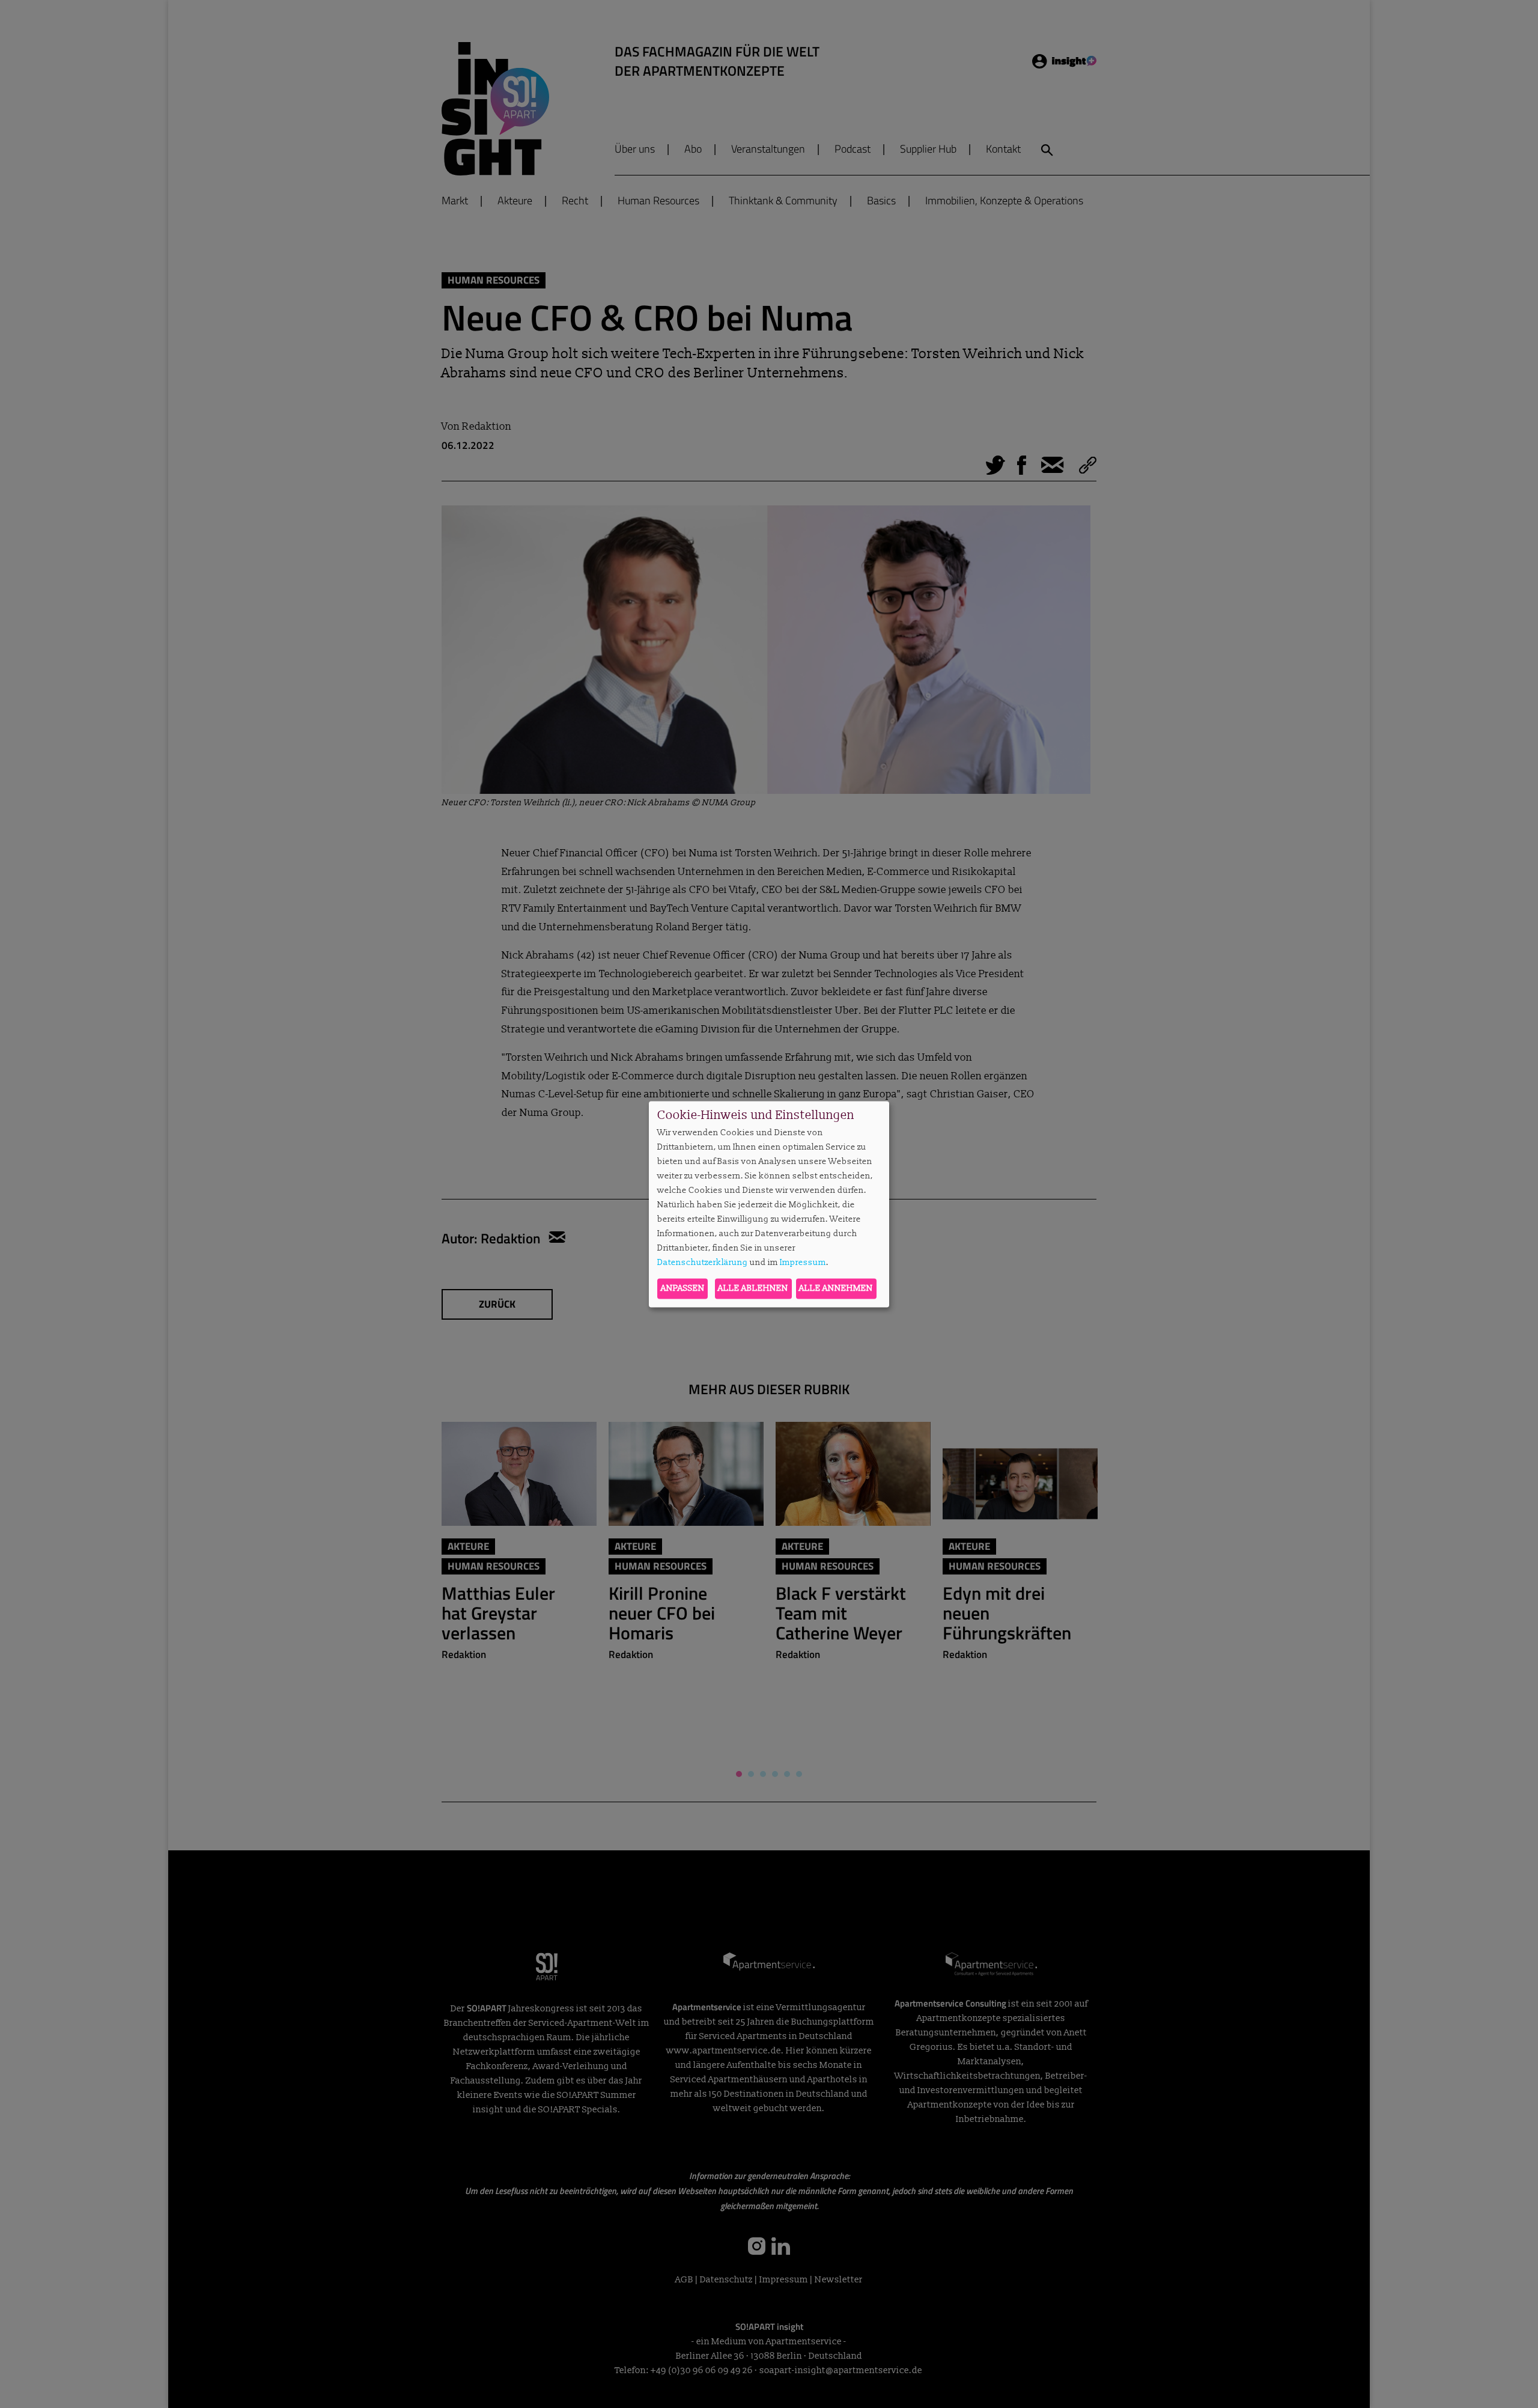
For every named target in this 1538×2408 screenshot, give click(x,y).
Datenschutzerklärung (703, 1263)
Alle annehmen (836, 1288)
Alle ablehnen (753, 1288)
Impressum (803, 1263)
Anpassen (683, 1288)
